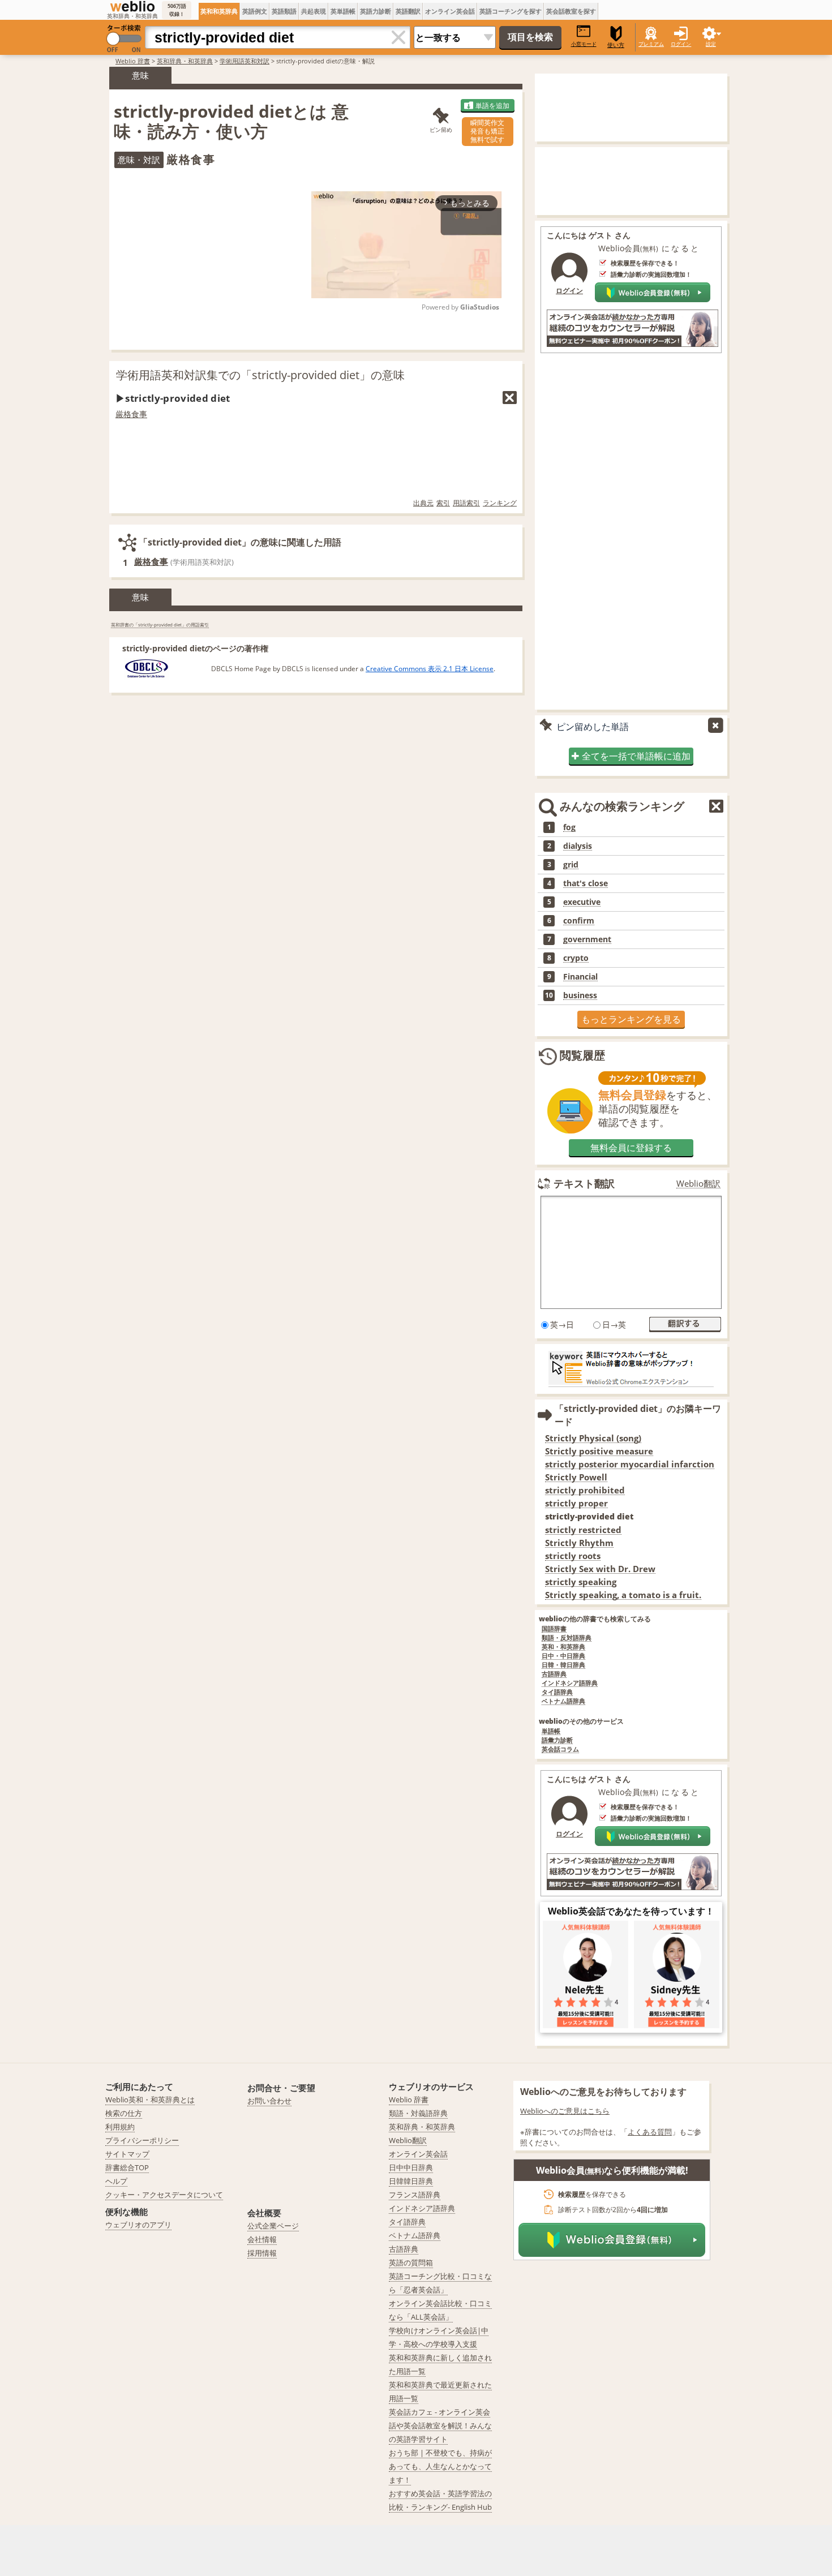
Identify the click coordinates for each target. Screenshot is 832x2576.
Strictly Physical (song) (593, 1438)
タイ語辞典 (557, 1692)
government (587, 939)
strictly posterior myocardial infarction (630, 1464)
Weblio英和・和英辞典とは (150, 2100)
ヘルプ (116, 2181)
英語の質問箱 (411, 2262)
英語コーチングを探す (511, 11)
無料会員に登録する (631, 1148)
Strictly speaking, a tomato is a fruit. (623, 1595)
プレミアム (651, 44)
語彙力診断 (557, 1740)
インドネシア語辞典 (570, 1683)
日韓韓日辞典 (411, 2181)
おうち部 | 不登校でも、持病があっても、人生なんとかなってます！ (440, 2466)
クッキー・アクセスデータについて (164, 2195)
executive (582, 902)
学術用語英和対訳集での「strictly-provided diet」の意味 (260, 375)
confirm (579, 921)
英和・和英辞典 (563, 1647)
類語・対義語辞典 (418, 2113)
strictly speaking (581, 1582)
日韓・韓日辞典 (563, 1665)
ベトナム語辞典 (563, 1701)
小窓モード (584, 44)
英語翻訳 (408, 11)
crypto (576, 958)
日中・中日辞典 (563, 1656)
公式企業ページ (273, 2226)
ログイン (681, 44)
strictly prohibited (585, 1490)
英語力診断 (376, 11)
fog (569, 827)
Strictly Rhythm (579, 1543)
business (580, 995)
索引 (443, 503)
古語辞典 (554, 1674)
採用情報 (262, 2253)
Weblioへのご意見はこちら (565, 2111)
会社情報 (262, 2239)
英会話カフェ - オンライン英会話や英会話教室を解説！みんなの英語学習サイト (440, 2425)
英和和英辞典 (219, 11)
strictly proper (576, 1503)
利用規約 (120, 2127)
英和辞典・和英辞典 (185, 61)
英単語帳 (343, 11)
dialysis (578, 846)
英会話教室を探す (571, 11)
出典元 (423, 503)
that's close (586, 883)
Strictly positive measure (599, 1451)
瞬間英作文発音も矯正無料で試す (487, 131)
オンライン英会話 (450, 11)
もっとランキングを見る (631, 1019)
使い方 (616, 45)
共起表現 (314, 11)
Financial (580, 977)
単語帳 (551, 1731)
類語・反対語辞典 (567, 1638)
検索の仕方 (124, 2113)
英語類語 (284, 11)
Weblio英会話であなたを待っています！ (631, 1911)
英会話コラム (560, 1749)
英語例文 (255, 11)
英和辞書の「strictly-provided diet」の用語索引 (160, 624)
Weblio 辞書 (133, 61)
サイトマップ (127, 2154)
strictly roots (573, 1556)
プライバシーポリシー (142, 2140)
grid (571, 865)
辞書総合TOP (127, 2167)
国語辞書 (554, 1629)
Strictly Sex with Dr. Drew (600, 1569)
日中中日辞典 (411, 2167)
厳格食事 (131, 414)
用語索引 (466, 503)
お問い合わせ (269, 2101)
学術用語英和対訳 (245, 61)
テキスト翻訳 (584, 1183)
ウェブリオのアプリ (138, 2225)
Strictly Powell (576, 1477)
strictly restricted (583, 1530)
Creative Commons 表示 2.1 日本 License (430, 669)
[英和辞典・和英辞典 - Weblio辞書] (132, 6)
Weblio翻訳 (698, 1184)
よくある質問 (650, 2132)
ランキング (500, 503)
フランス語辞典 (415, 2195)
